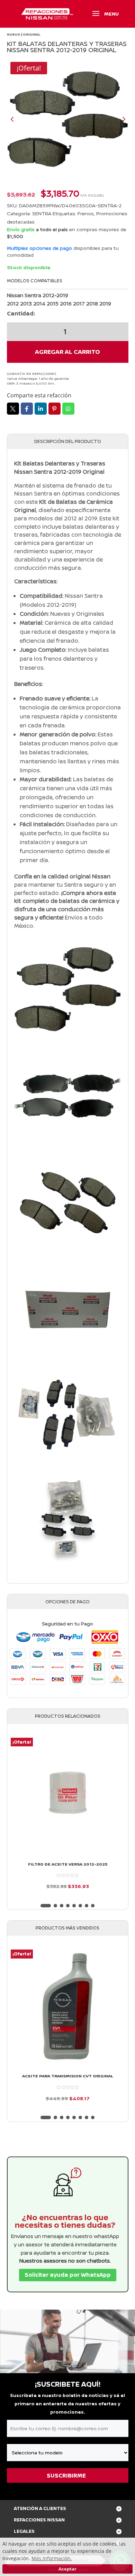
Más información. (52, 2558)
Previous (17, 119)
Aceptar (67, 2569)
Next (118, 119)
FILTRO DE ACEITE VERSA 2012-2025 (68, 1864)
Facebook (27, 409)
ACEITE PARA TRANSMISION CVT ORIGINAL (68, 2076)
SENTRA (42, 213)
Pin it (55, 409)
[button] (46, 1906)
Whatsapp (68, 409)
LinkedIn (41, 409)
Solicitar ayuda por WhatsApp (68, 2275)
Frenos (86, 213)
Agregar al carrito (67, 352)
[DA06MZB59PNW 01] (68, 119)
